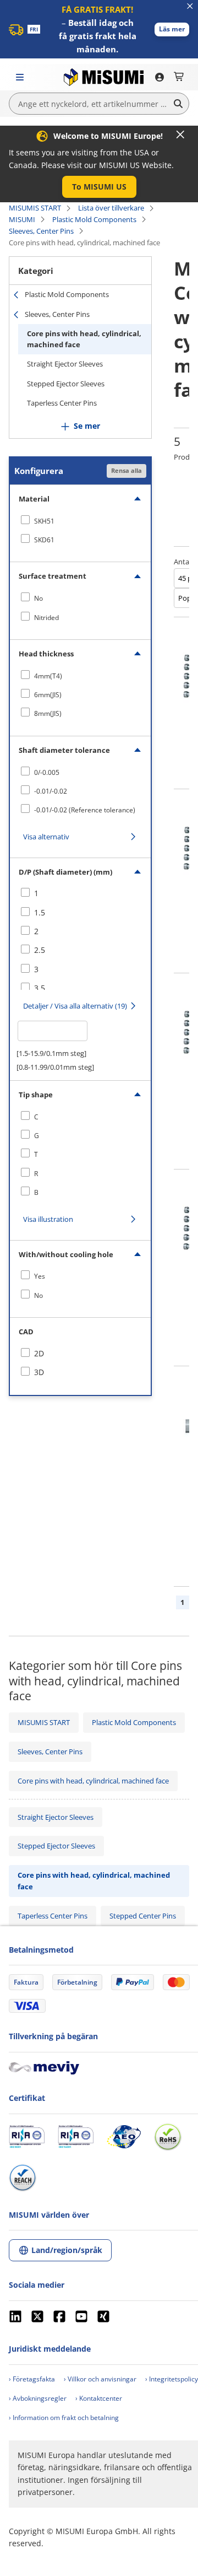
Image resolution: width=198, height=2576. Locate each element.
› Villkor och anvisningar (100, 2379)
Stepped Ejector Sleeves (66, 384)
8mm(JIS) (48, 713)
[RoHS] (168, 2137)
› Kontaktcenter (99, 2398)
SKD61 (44, 540)
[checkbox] (80, 521)
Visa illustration (48, 1219)
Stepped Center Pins (143, 1916)
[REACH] (23, 2178)
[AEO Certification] (124, 2137)
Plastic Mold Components (94, 219)
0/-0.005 (47, 772)
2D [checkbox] (39, 1353)
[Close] (180, 134)
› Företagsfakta (32, 2379)
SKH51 (44, 521)
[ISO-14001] (76, 2137)
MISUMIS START (35, 208)
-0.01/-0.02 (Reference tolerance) (85, 810)
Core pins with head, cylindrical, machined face (84, 339)
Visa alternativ (46, 837)
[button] (172, 29)
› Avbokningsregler (38, 2398)
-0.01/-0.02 (51, 791)
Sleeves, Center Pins (41, 231)
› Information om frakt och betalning (64, 2418)
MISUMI (22, 219)
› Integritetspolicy (172, 2379)
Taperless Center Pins (62, 403)
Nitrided (46, 618)
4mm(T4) (48, 676)
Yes (40, 1276)
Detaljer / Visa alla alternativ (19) (75, 1006)
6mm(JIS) (48, 695)
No (38, 598)
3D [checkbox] (39, 1372)
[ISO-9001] (27, 2137)
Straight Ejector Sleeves (65, 364)
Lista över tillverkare (111, 208)
